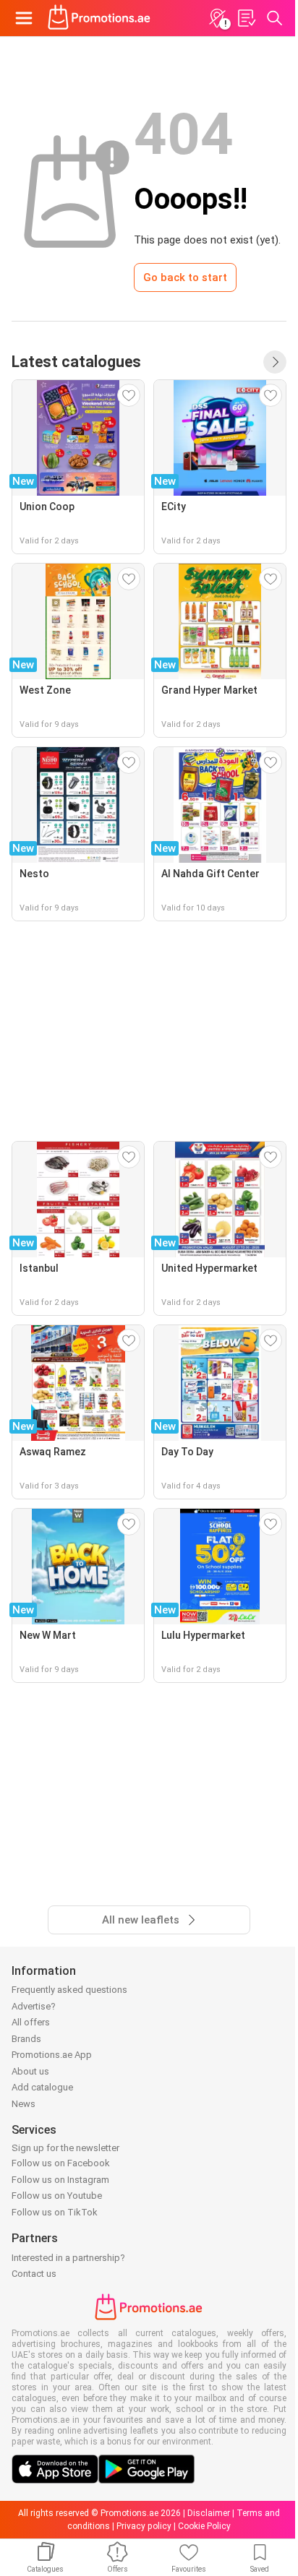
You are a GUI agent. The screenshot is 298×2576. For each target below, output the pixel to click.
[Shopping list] (246, 18)
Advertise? (34, 2006)
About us (30, 2071)
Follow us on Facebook (61, 2163)
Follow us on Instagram (60, 2180)
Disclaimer (209, 2513)
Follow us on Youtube (57, 2196)
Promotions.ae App (52, 2055)
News (24, 2104)
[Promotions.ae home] (99, 18)
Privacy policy (144, 2526)
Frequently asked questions (69, 1990)
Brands (26, 2039)
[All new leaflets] (275, 362)
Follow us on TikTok (55, 2212)
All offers (31, 2022)
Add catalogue (42, 2087)
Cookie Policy (204, 2526)
